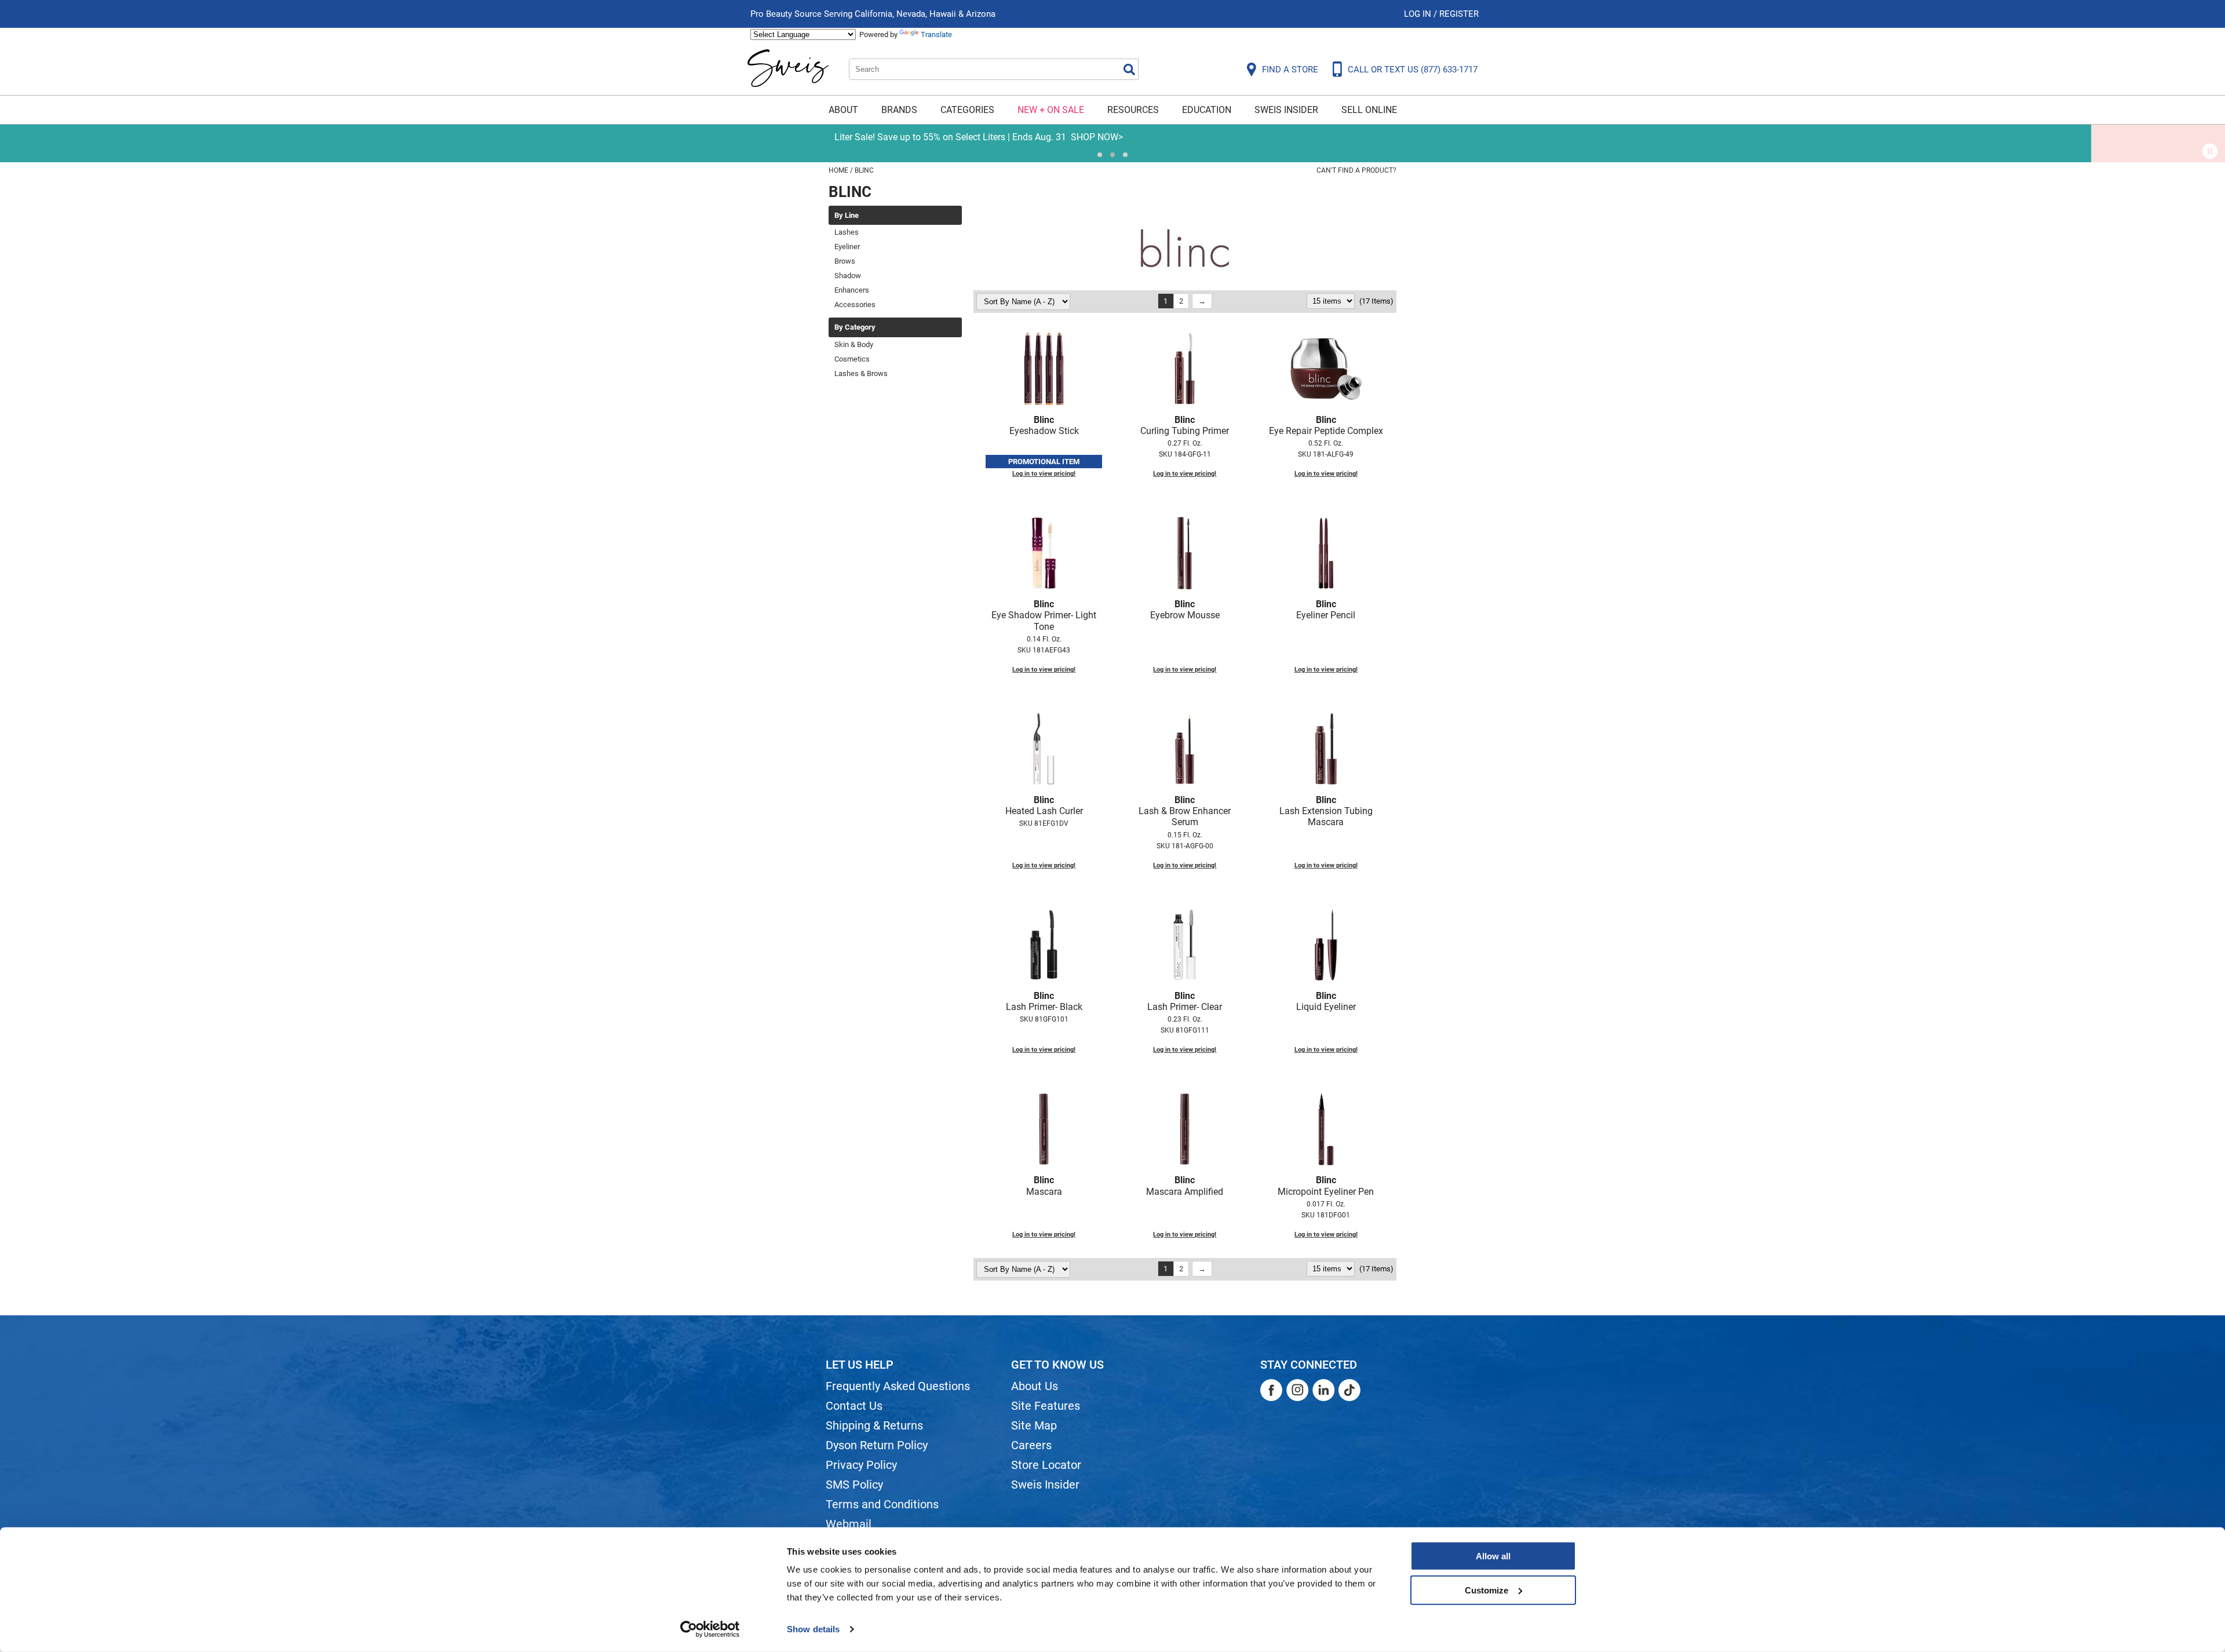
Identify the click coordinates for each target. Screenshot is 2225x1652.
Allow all (1493, 1556)
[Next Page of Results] (1202, 301)
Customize (1487, 1590)
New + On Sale (1051, 110)
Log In (1419, 14)
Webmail (849, 1524)
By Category (855, 327)
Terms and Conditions (882, 1504)
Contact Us (854, 1406)
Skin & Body (854, 344)
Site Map (1034, 1425)
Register (1459, 14)
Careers (1031, 1445)
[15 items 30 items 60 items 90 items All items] (1332, 301)
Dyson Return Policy (877, 1445)
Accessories (855, 304)
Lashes (847, 232)
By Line (847, 216)
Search (1129, 70)
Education (1207, 110)
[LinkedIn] (1323, 1390)
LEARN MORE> (1230, 137)
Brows (845, 261)
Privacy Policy (861, 1465)
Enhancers (852, 290)
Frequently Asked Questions (898, 1386)
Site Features (1046, 1406)
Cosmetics (852, 359)
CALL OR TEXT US (1413, 70)
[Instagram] (1297, 1390)
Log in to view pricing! (1044, 474)
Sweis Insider (1286, 110)
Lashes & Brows (861, 373)
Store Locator (1046, 1465)
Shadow (848, 276)
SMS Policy (854, 1485)
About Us (1035, 1386)
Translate (936, 34)
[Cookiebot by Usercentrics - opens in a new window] (710, 1629)
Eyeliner (847, 247)
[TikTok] (1349, 1390)
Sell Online (1369, 110)
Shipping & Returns (874, 1425)
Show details (813, 1629)
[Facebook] (1271, 1390)
